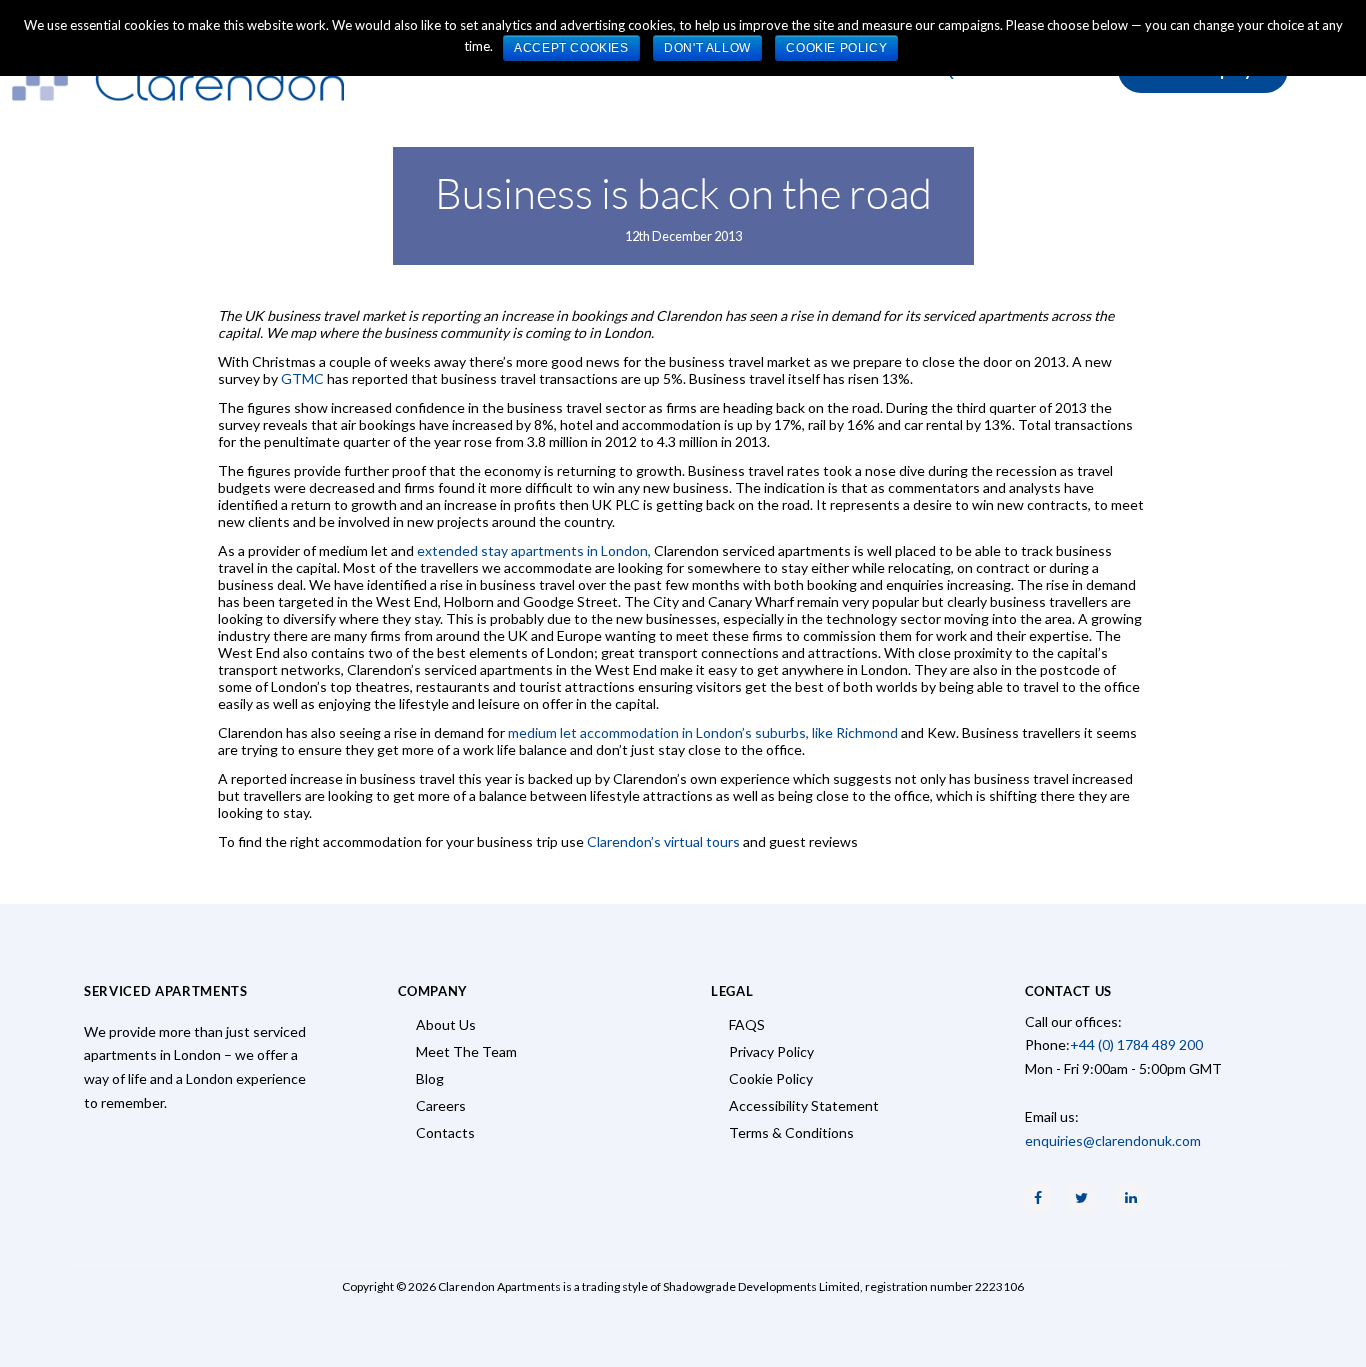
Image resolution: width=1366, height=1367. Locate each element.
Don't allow (707, 48)
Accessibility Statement (804, 1105)
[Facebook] (1038, 1198)
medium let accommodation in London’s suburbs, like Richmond (703, 732)
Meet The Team (466, 1051)
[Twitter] (1082, 1198)
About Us (446, 1024)
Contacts (445, 1132)
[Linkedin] (1131, 1198)
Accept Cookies (571, 48)
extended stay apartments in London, (534, 550)
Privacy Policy (771, 1051)
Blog (430, 1078)
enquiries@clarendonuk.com (1113, 1140)
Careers (441, 1105)
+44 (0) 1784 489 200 (1136, 1044)
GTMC (302, 378)
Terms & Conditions (791, 1132)
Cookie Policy (771, 1078)
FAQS (747, 1024)
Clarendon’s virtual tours (663, 841)
